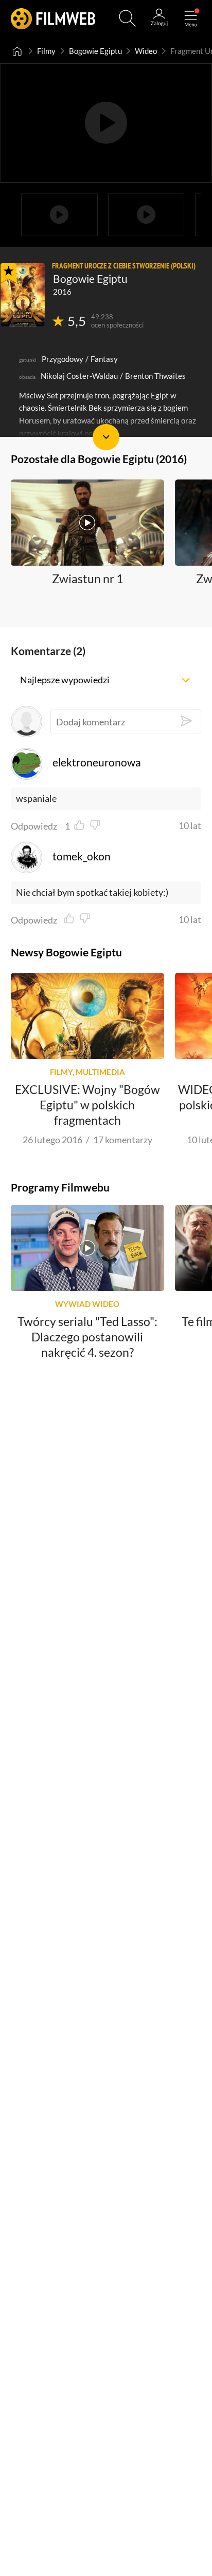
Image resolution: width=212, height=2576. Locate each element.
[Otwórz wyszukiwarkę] (127, 18)
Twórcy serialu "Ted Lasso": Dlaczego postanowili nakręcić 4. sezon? (87, 1337)
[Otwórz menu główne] (191, 18)
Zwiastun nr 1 (87, 579)
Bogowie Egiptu (95, 51)
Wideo (146, 51)
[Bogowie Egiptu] (23, 295)
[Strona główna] (17, 51)
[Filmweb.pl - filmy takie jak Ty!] (53, 18)
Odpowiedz (34, 826)
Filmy (46, 51)
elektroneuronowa (96, 762)
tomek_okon (81, 856)
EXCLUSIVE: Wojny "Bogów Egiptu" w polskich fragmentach (87, 1105)
